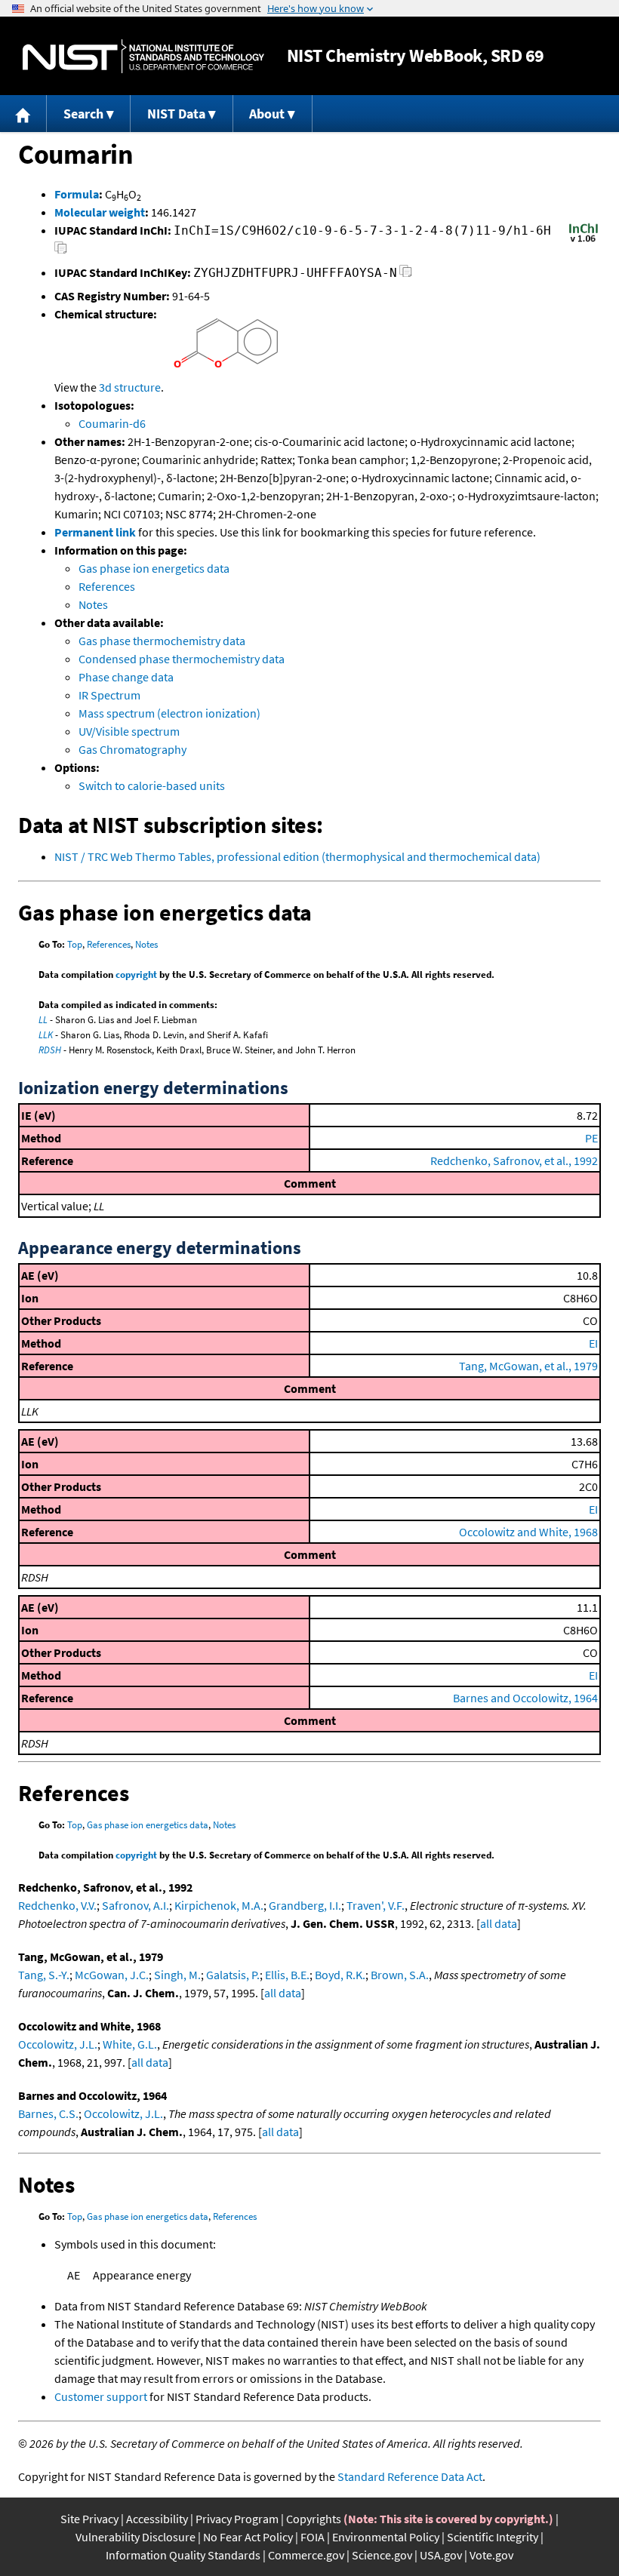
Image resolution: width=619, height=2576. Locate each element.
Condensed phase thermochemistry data (182, 659)
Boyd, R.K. (340, 1975)
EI (593, 1343)
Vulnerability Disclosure (136, 2537)
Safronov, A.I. (136, 1905)
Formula (77, 194)
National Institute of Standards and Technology (143, 56)
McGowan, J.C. (112, 1975)
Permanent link (95, 532)
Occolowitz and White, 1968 (528, 1532)
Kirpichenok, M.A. (219, 1905)
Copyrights (314, 2519)
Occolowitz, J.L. (58, 2044)
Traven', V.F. (376, 1905)
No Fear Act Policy (248, 2537)
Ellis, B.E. (287, 1975)
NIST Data (176, 114)
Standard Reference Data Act (410, 2476)
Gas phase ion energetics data (154, 568)
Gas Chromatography (132, 749)
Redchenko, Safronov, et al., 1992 (514, 1160)
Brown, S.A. (400, 1975)
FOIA (313, 2537)
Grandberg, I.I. (305, 1905)
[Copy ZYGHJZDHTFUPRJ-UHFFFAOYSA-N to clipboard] (406, 275)
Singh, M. (177, 1975)
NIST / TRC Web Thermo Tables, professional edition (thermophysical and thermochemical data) (297, 856)
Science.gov (382, 2555)
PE (591, 1138)
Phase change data (126, 677)
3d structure (130, 387)
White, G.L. (130, 2044)
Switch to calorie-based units (152, 785)
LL (43, 1020)
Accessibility (157, 2519)
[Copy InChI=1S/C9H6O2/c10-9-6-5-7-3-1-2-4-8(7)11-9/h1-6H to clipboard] (61, 252)
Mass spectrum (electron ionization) (169, 713)
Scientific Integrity (493, 2537)
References (107, 586)
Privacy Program (237, 2519)
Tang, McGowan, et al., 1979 (528, 1366)
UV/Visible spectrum (129, 731)
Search (83, 114)
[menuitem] (23, 114)
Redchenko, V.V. (57, 1905)
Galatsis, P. (233, 1975)
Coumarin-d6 (112, 423)
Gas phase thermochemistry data (162, 641)
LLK (46, 1035)
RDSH (50, 1050)
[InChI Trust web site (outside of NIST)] (584, 241)
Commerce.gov (306, 2555)
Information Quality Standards (183, 2555)
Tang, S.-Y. (44, 1975)
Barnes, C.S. (48, 2113)
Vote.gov (491, 2555)
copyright (136, 974)
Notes (93, 604)
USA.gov (441, 2555)
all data (499, 1923)
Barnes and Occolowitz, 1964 (525, 1698)
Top (75, 944)
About (267, 114)
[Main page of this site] (23, 114)
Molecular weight (100, 212)
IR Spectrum (109, 695)
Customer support (101, 2396)
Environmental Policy (386, 2537)
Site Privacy (89, 2519)
